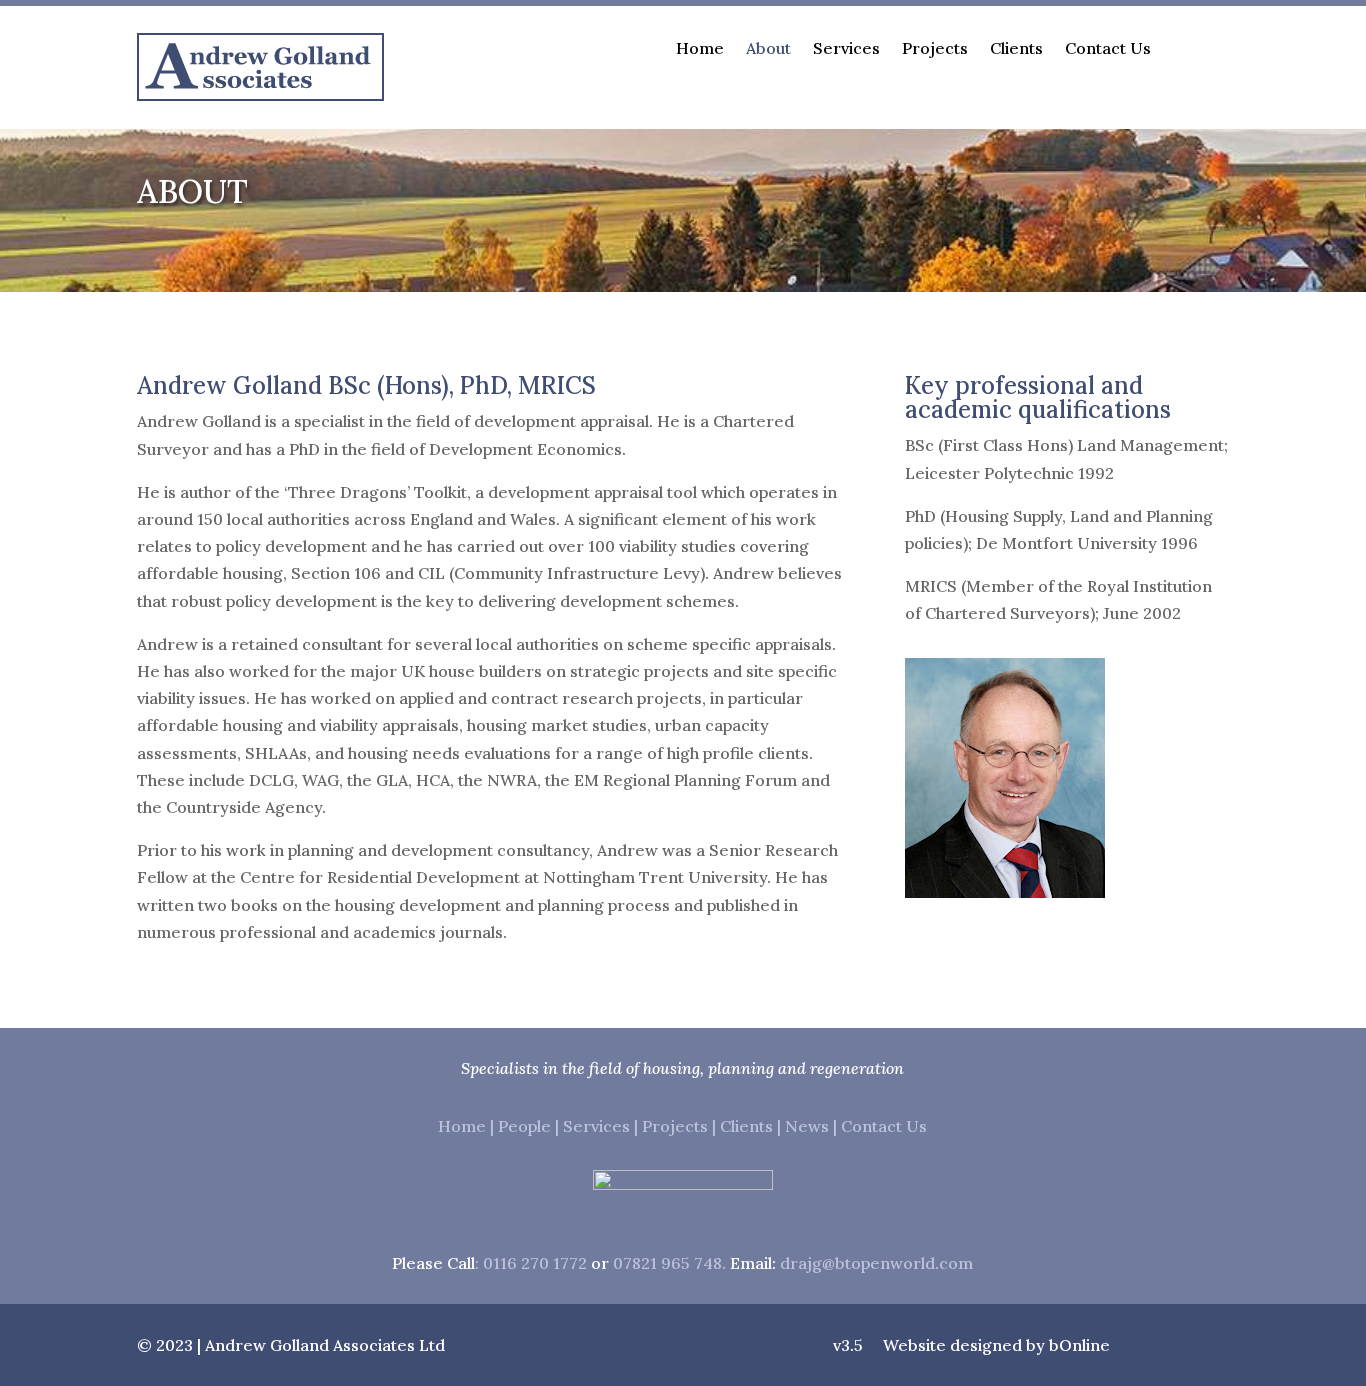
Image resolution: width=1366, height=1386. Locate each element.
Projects (935, 49)
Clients (1016, 49)
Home (700, 49)
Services (846, 49)
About (768, 49)
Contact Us (1108, 49)
